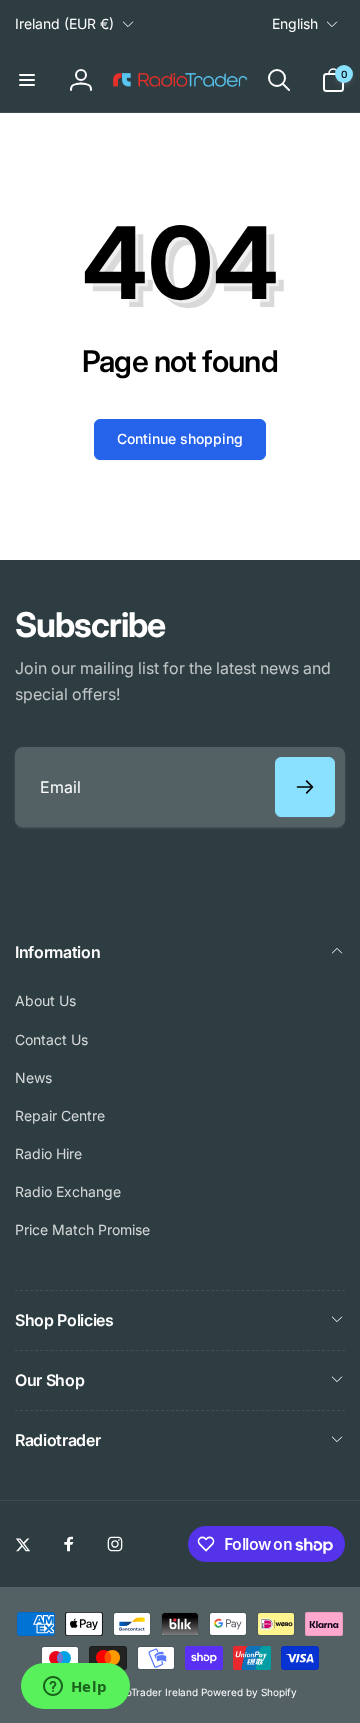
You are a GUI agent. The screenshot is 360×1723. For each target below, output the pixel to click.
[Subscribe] (305, 787)
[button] (27, 80)
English (295, 23)
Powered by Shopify (249, 1692)
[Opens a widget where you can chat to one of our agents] (75, 1688)
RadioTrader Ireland (152, 1692)
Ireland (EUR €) (64, 23)
